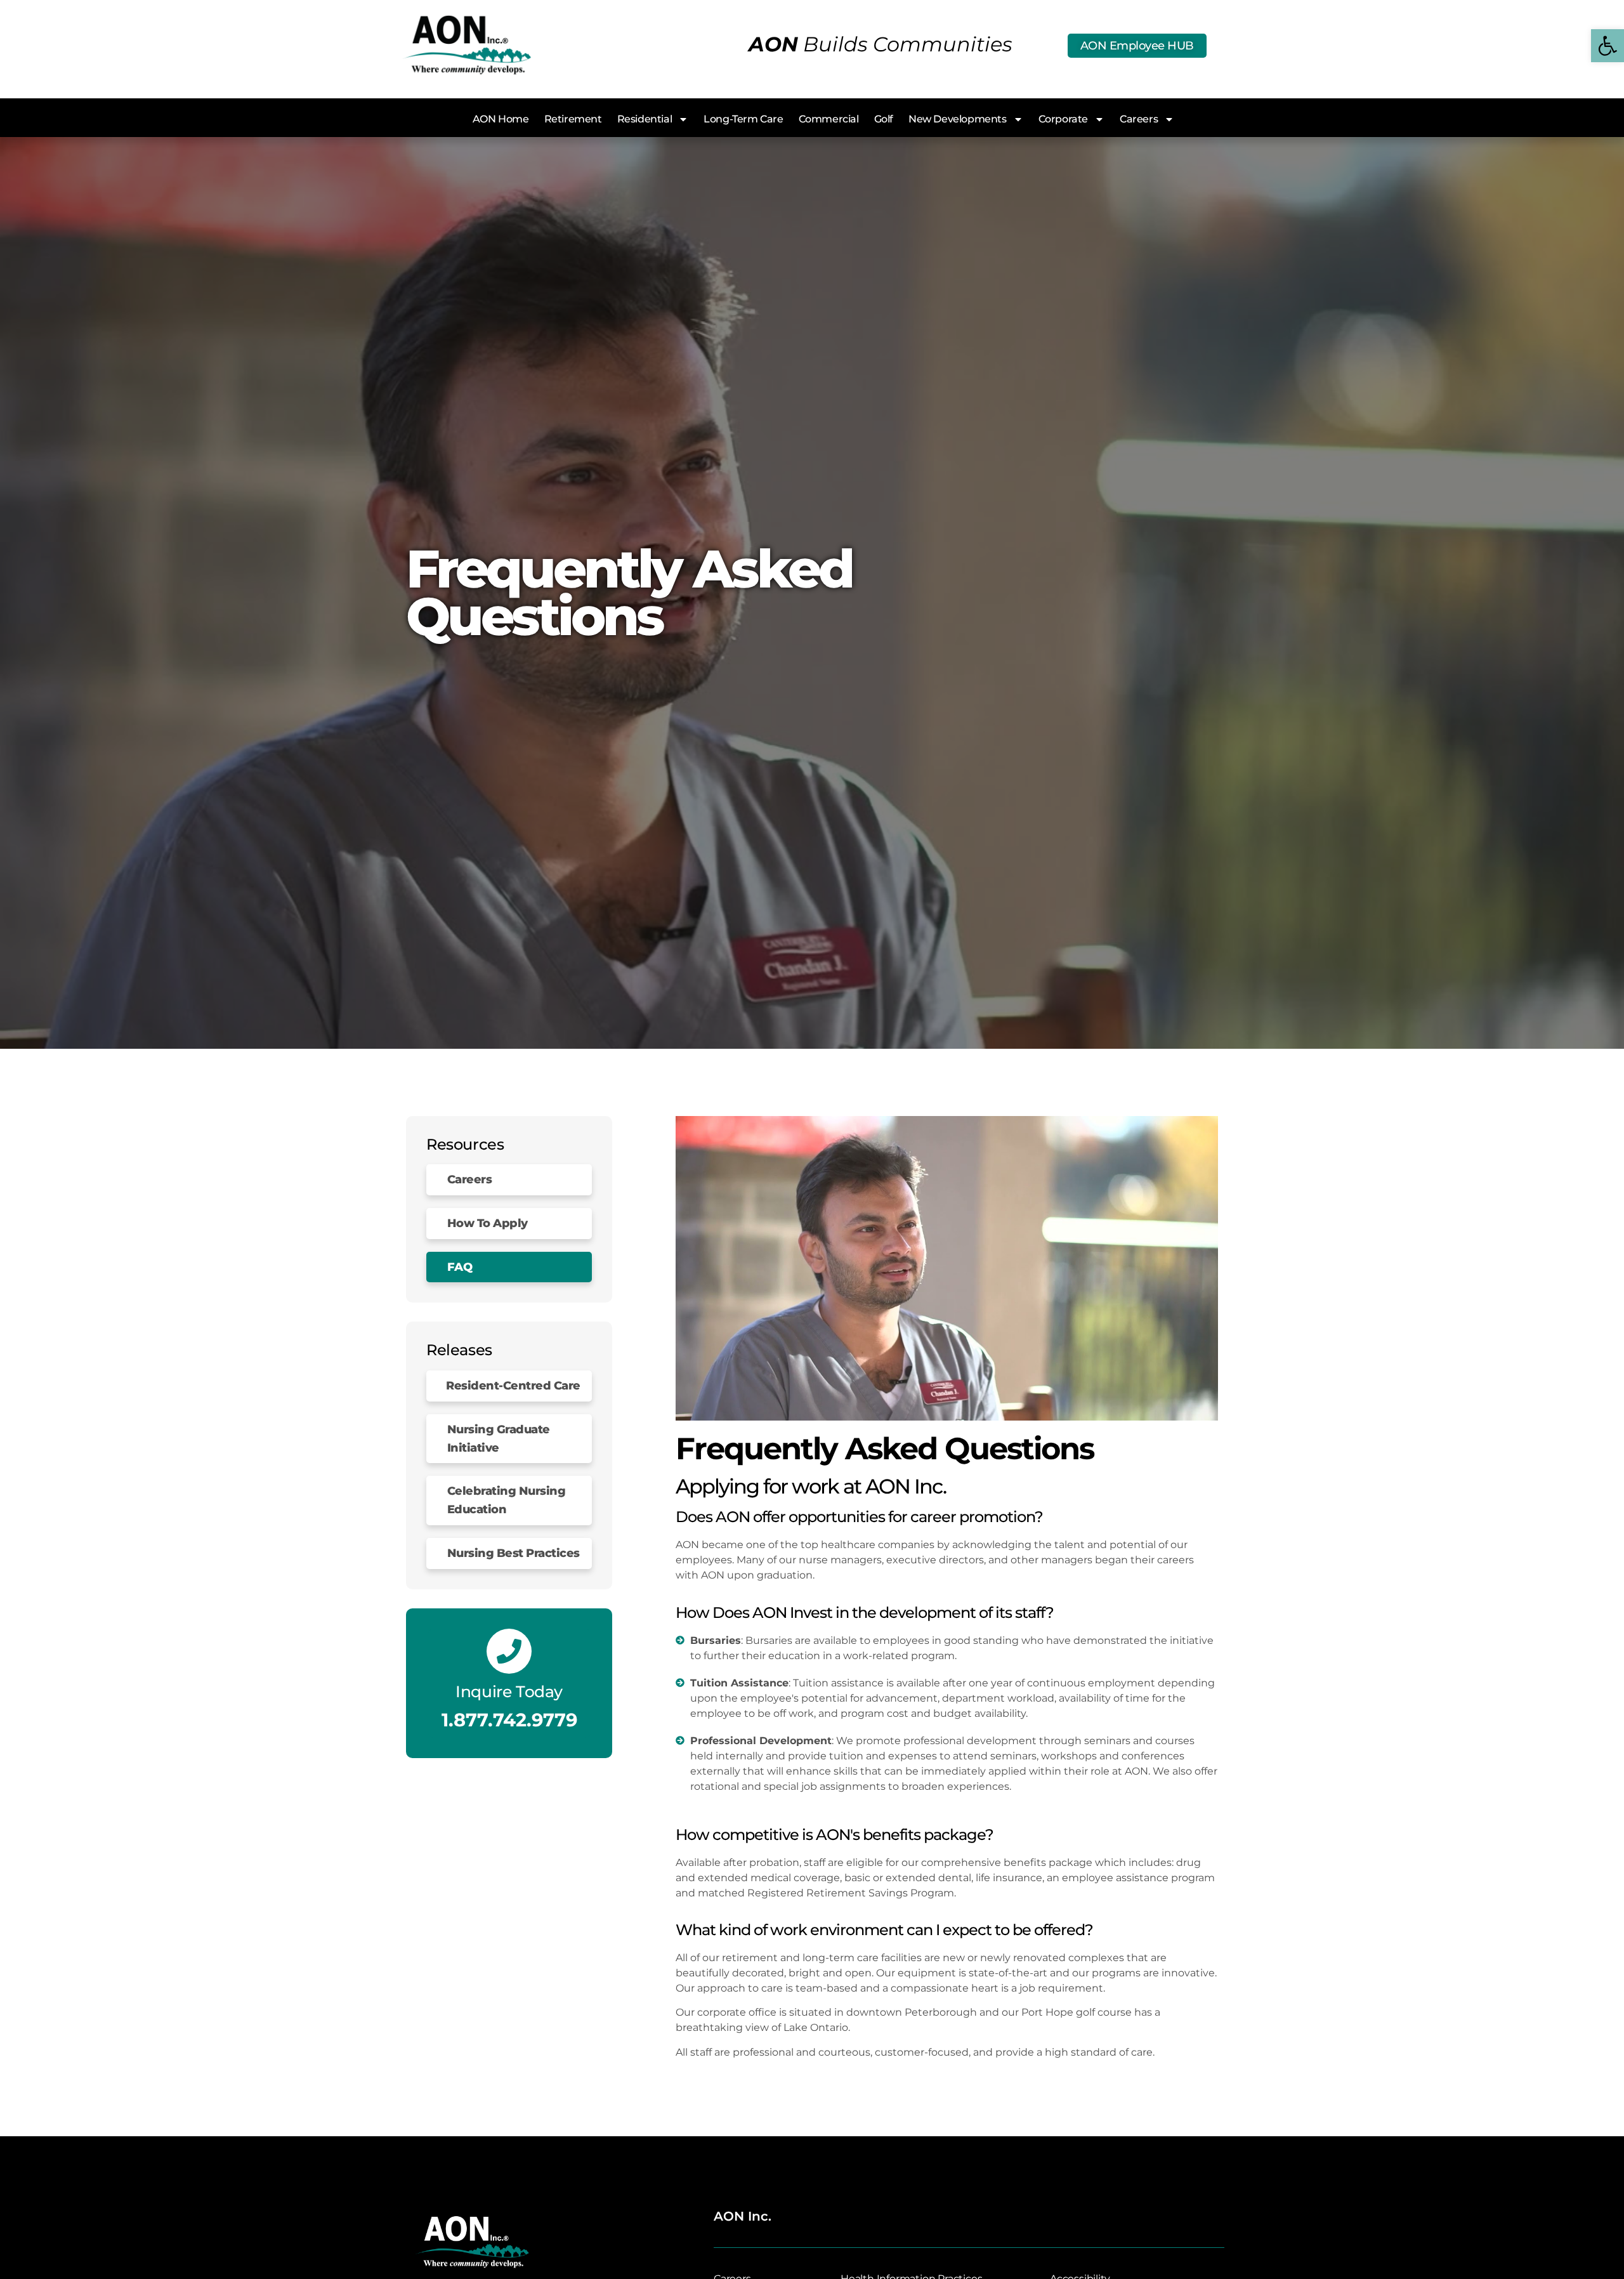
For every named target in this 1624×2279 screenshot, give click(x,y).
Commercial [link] (829, 119)
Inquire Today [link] (509, 1691)
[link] (1608, 46)
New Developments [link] (958, 119)
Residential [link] (645, 119)
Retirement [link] (573, 119)
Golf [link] (884, 119)
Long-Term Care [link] (743, 119)
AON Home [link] (501, 119)
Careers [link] (1139, 119)
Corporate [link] (1063, 119)
